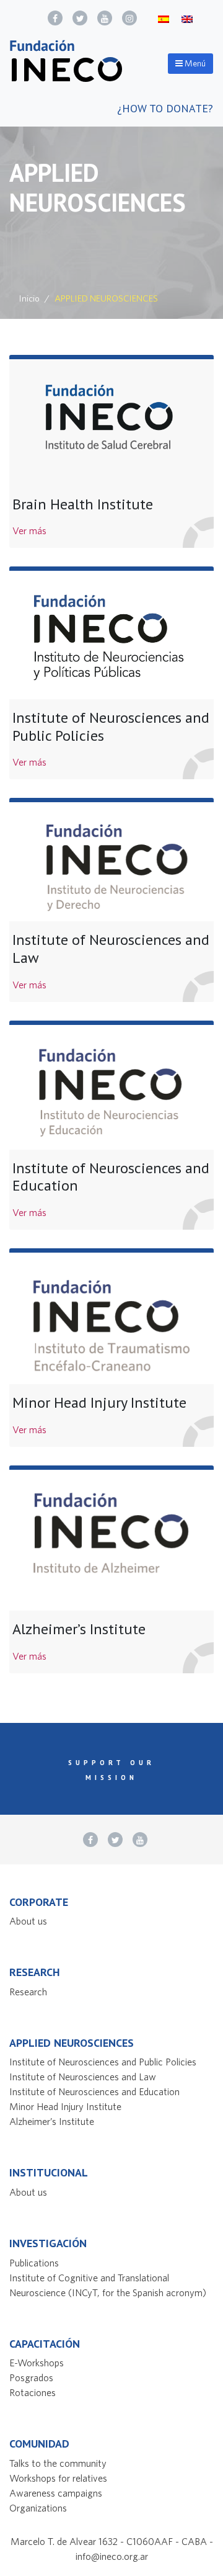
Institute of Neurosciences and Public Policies (103, 2062)
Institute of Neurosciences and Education (94, 2091)
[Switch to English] (187, 18)
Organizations (38, 2508)
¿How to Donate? (165, 108)
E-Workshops (37, 2363)
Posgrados (31, 2377)
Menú (194, 63)
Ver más (29, 530)
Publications (34, 2263)
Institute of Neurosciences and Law (83, 2077)
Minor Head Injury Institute (65, 2106)
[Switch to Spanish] (164, 18)
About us (28, 1921)
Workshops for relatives (58, 2478)
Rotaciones (33, 2392)
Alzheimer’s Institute (52, 2121)
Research (28, 1992)
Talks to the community (58, 2463)
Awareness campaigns (56, 2493)
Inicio (29, 298)
